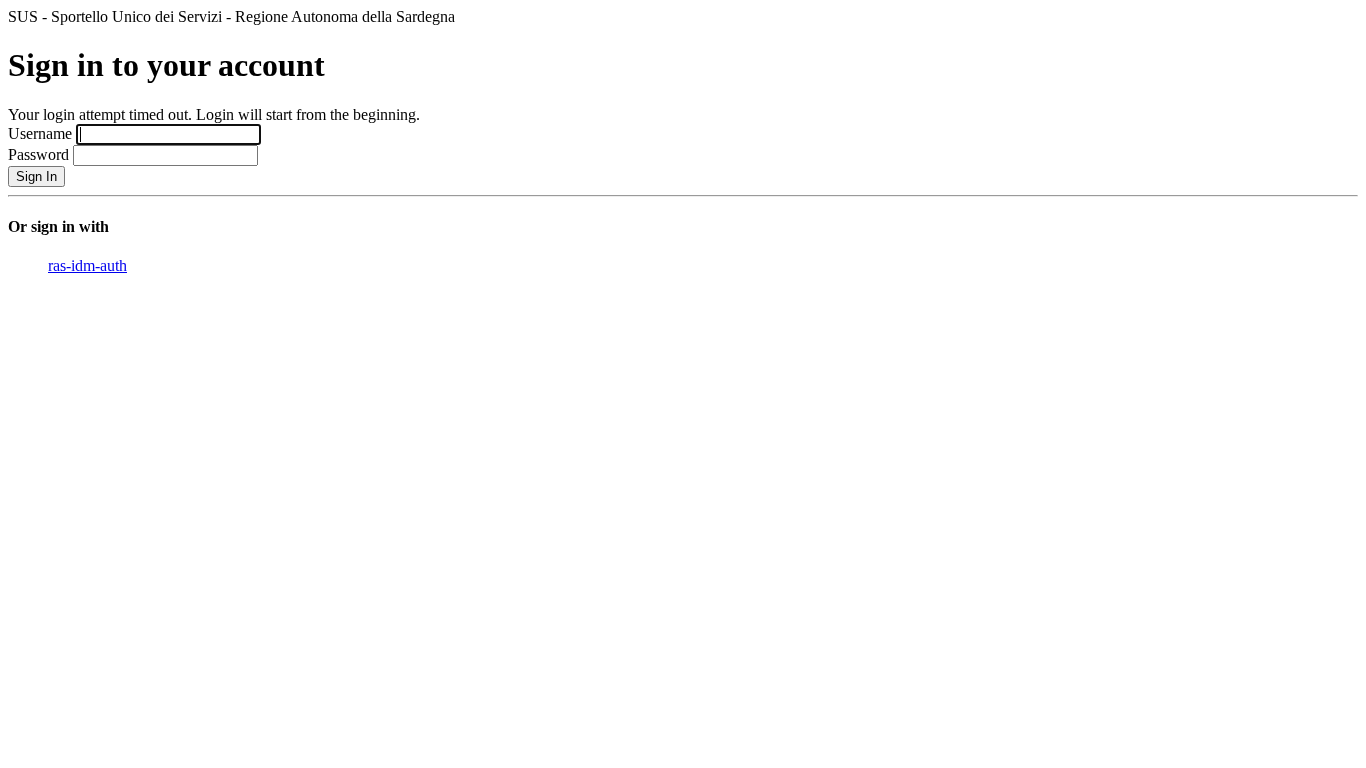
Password (38, 154)
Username (40, 133)
